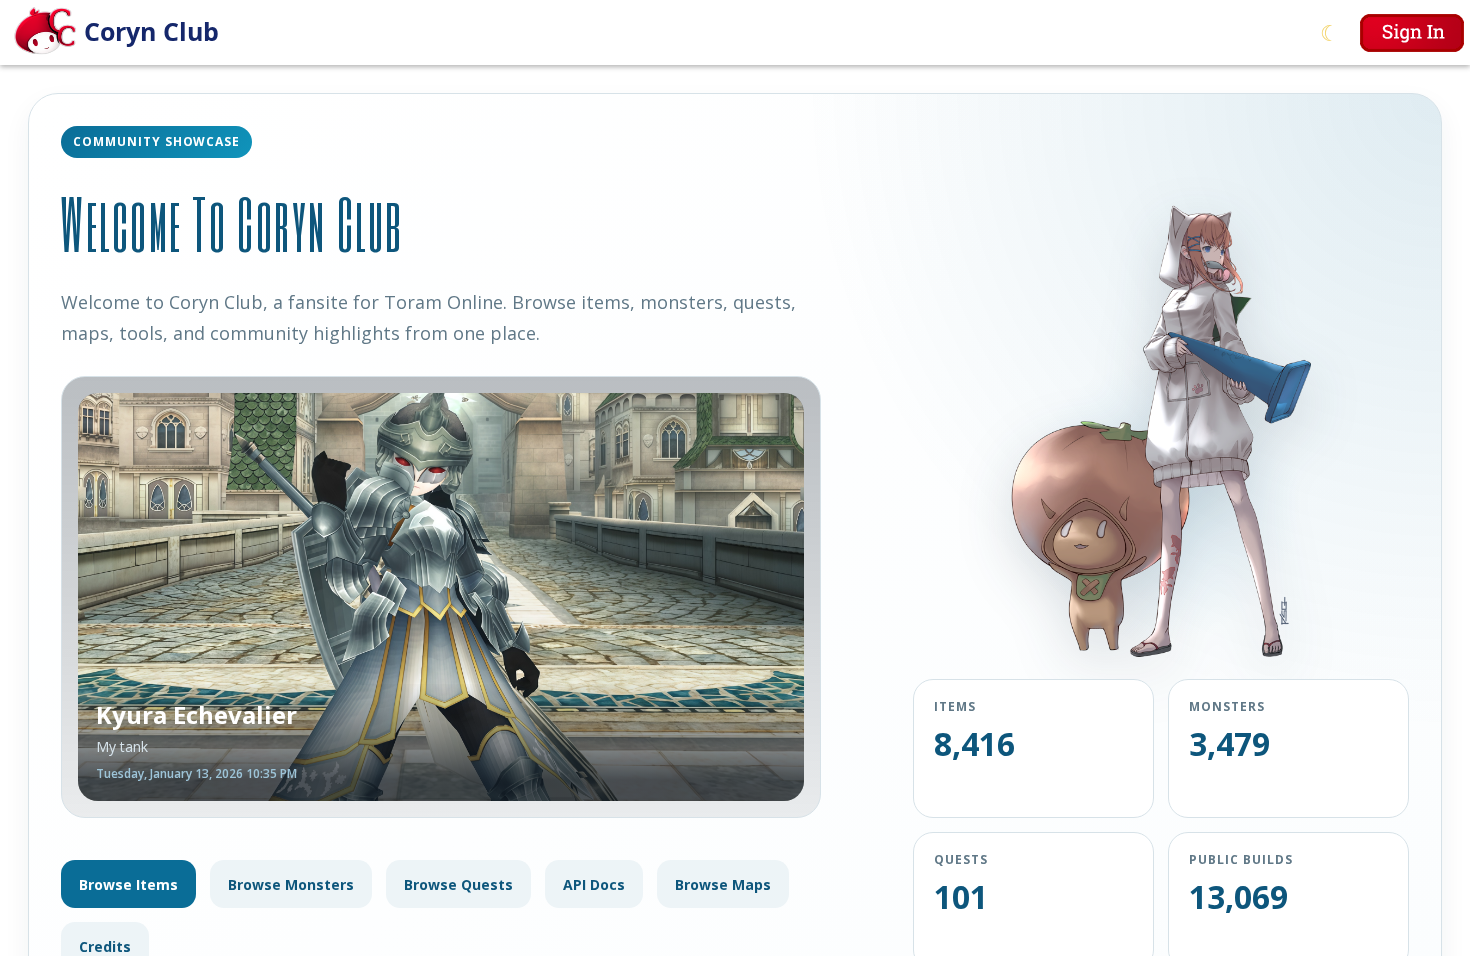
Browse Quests (458, 884)
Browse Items (128, 884)
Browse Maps (723, 884)
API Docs (594, 884)
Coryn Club (151, 31)
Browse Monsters (291, 884)
